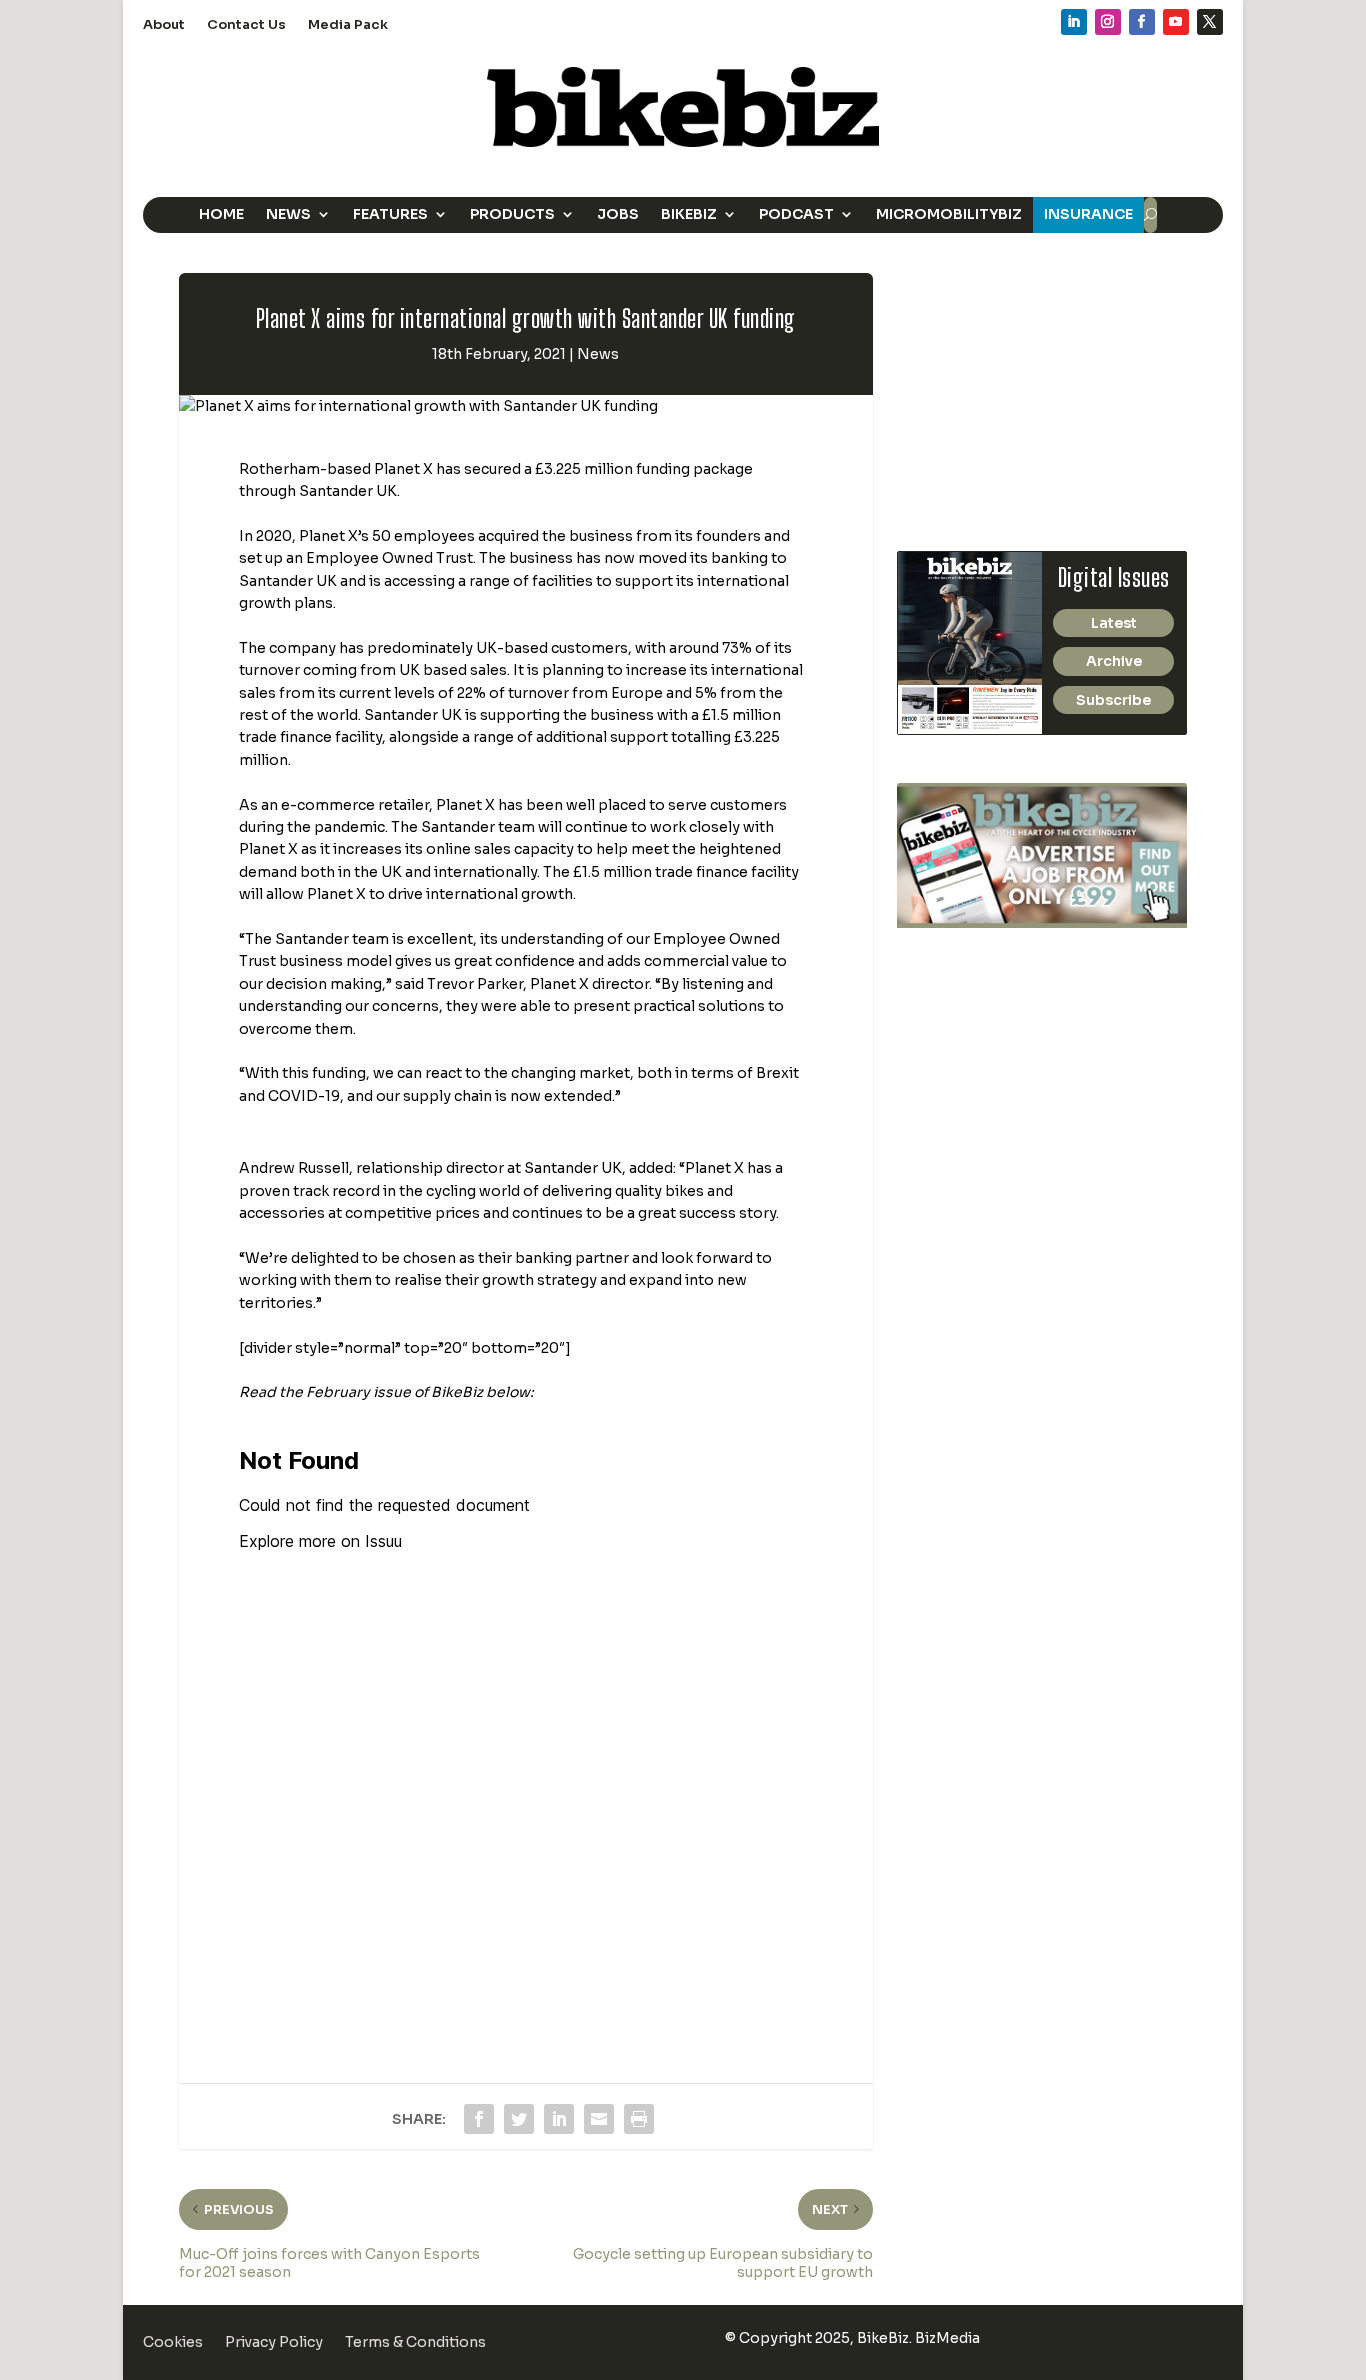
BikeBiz (689, 214)
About (164, 25)
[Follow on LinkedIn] (1074, 22)
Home (221, 214)
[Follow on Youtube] (1176, 22)
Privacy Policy (274, 2343)
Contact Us (246, 25)
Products (512, 214)
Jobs (618, 214)
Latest (1114, 623)
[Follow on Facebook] (1142, 22)
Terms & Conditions (415, 2343)
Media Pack (348, 25)
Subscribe (1113, 700)
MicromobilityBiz (949, 214)
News (288, 214)
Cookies (173, 2343)
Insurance (1088, 214)
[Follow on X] (1210, 22)
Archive (1114, 661)
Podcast (796, 214)
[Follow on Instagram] (1108, 22)
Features (390, 214)
